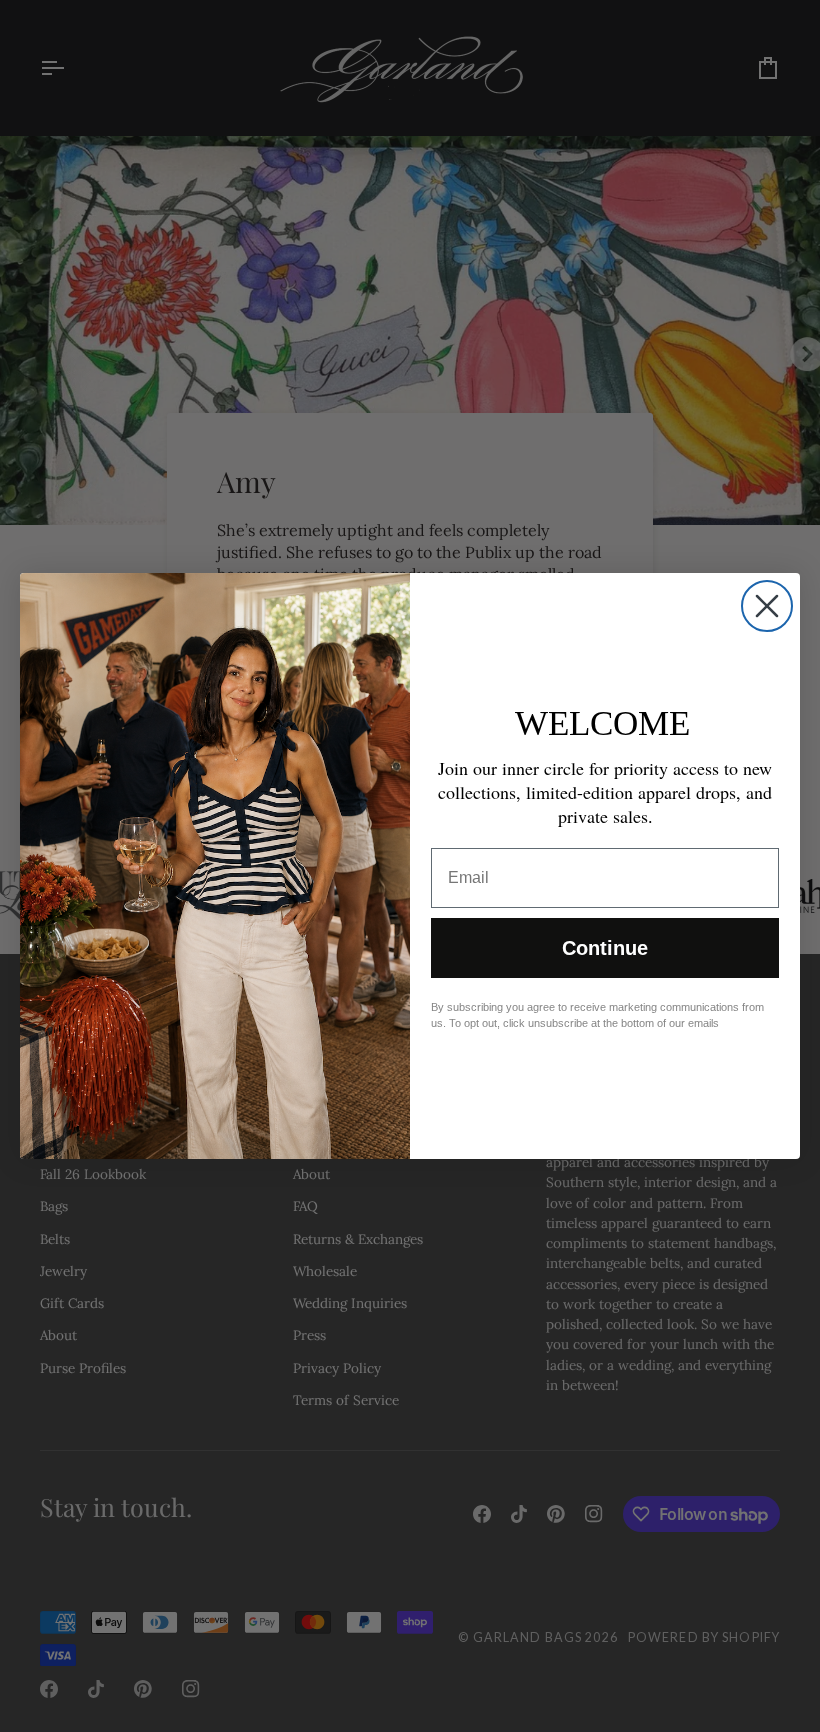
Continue (605, 948)
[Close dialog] (767, 606)
